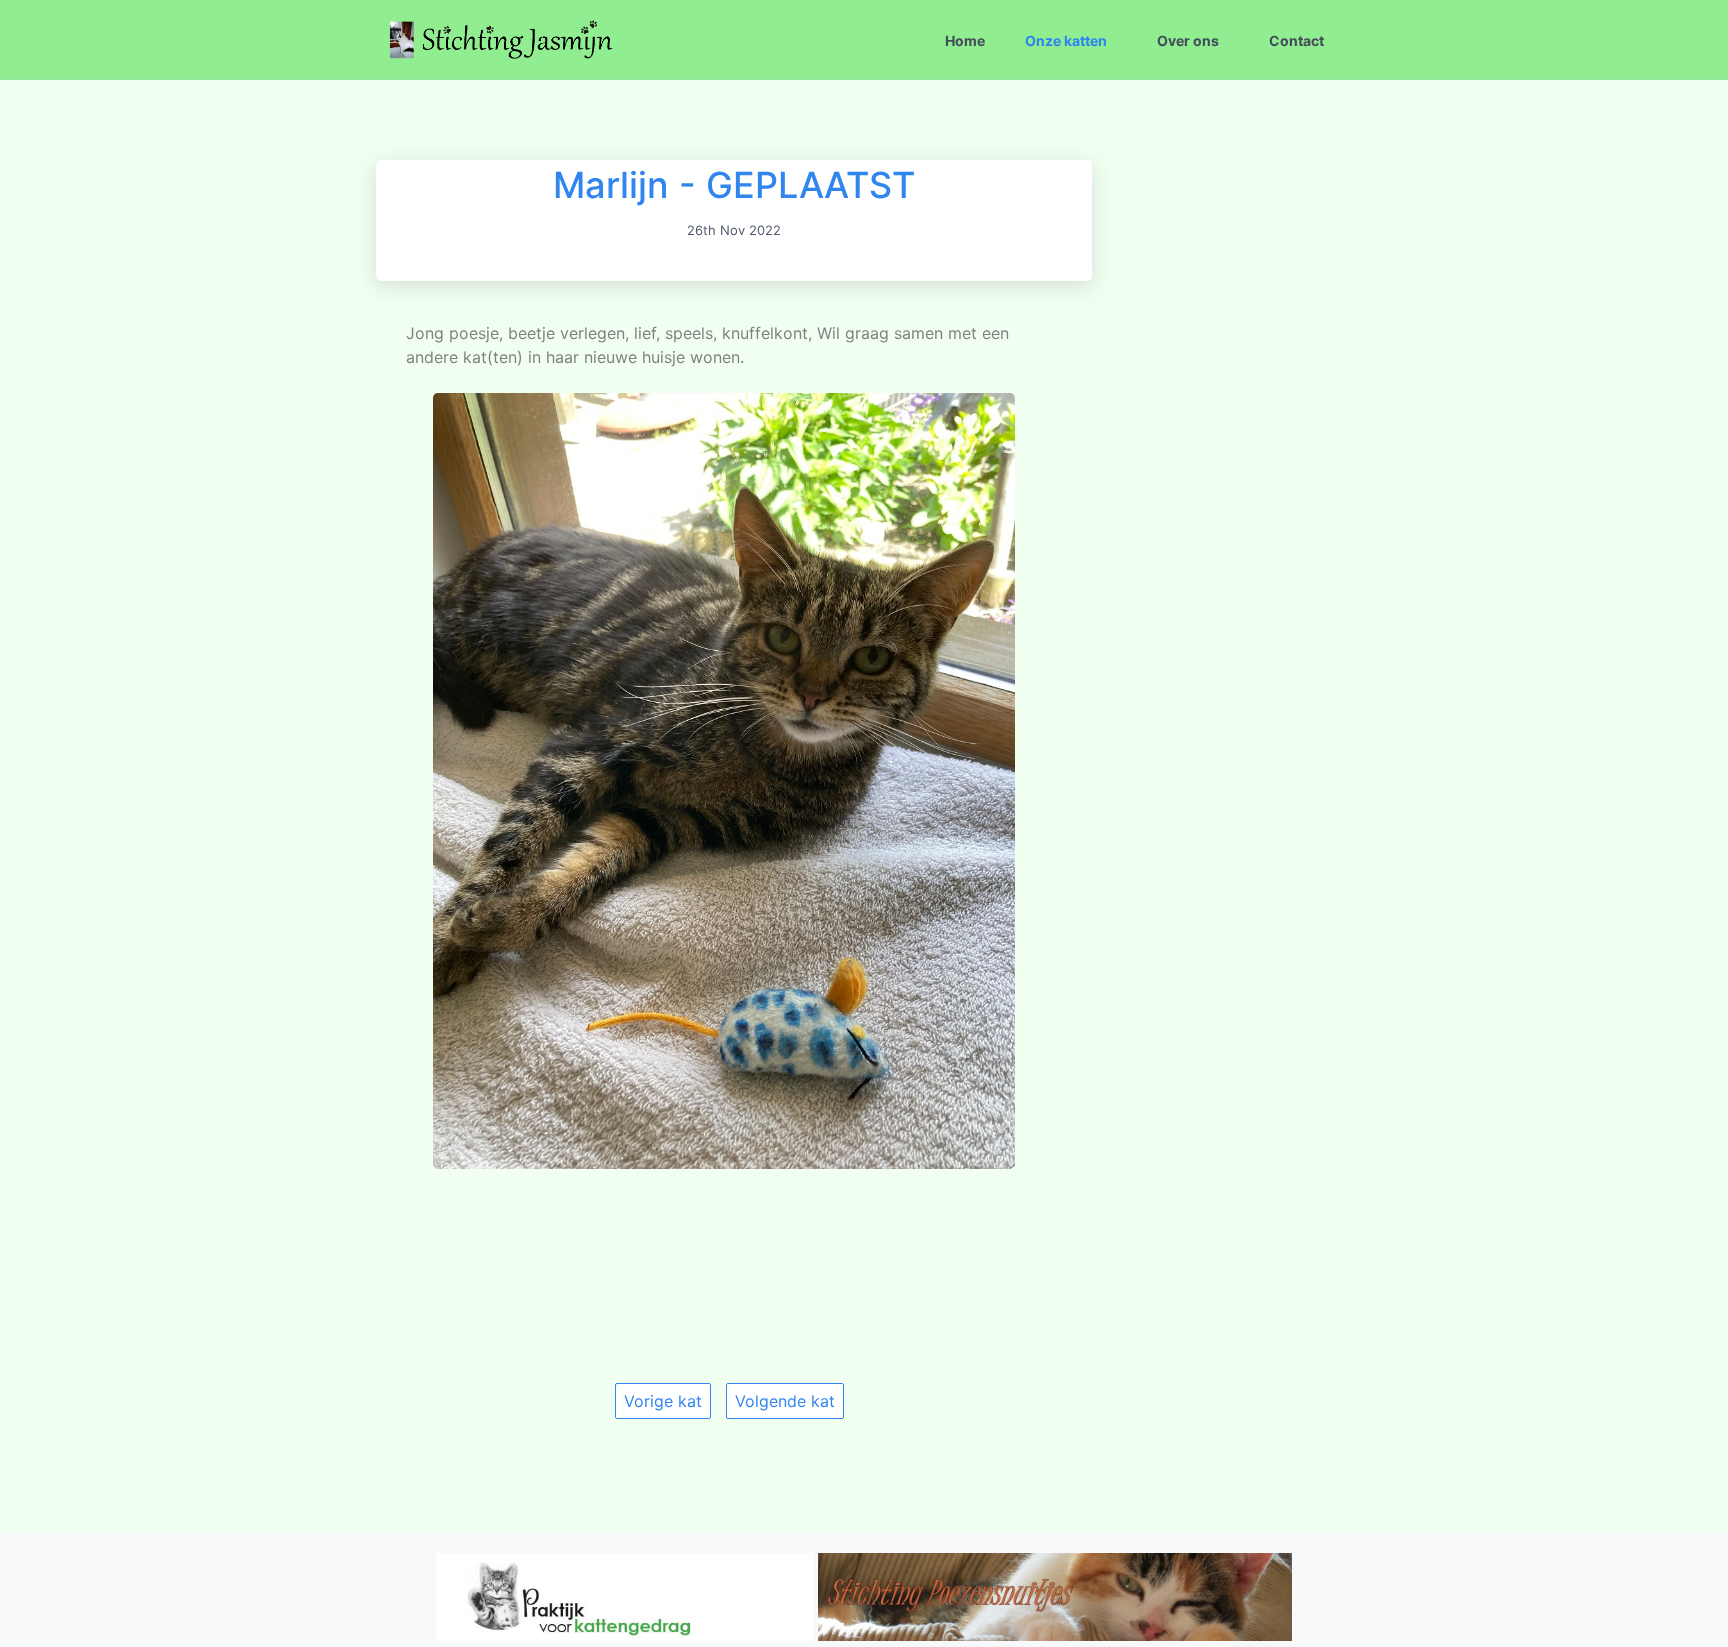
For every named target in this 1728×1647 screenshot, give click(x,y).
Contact (1296, 40)
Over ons (1188, 40)
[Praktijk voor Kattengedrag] (624, 1635)
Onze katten (1066, 40)
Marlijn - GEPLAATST (734, 185)
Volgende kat (785, 1401)
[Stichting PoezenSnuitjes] (1055, 1635)
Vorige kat (663, 1401)
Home (965, 40)
